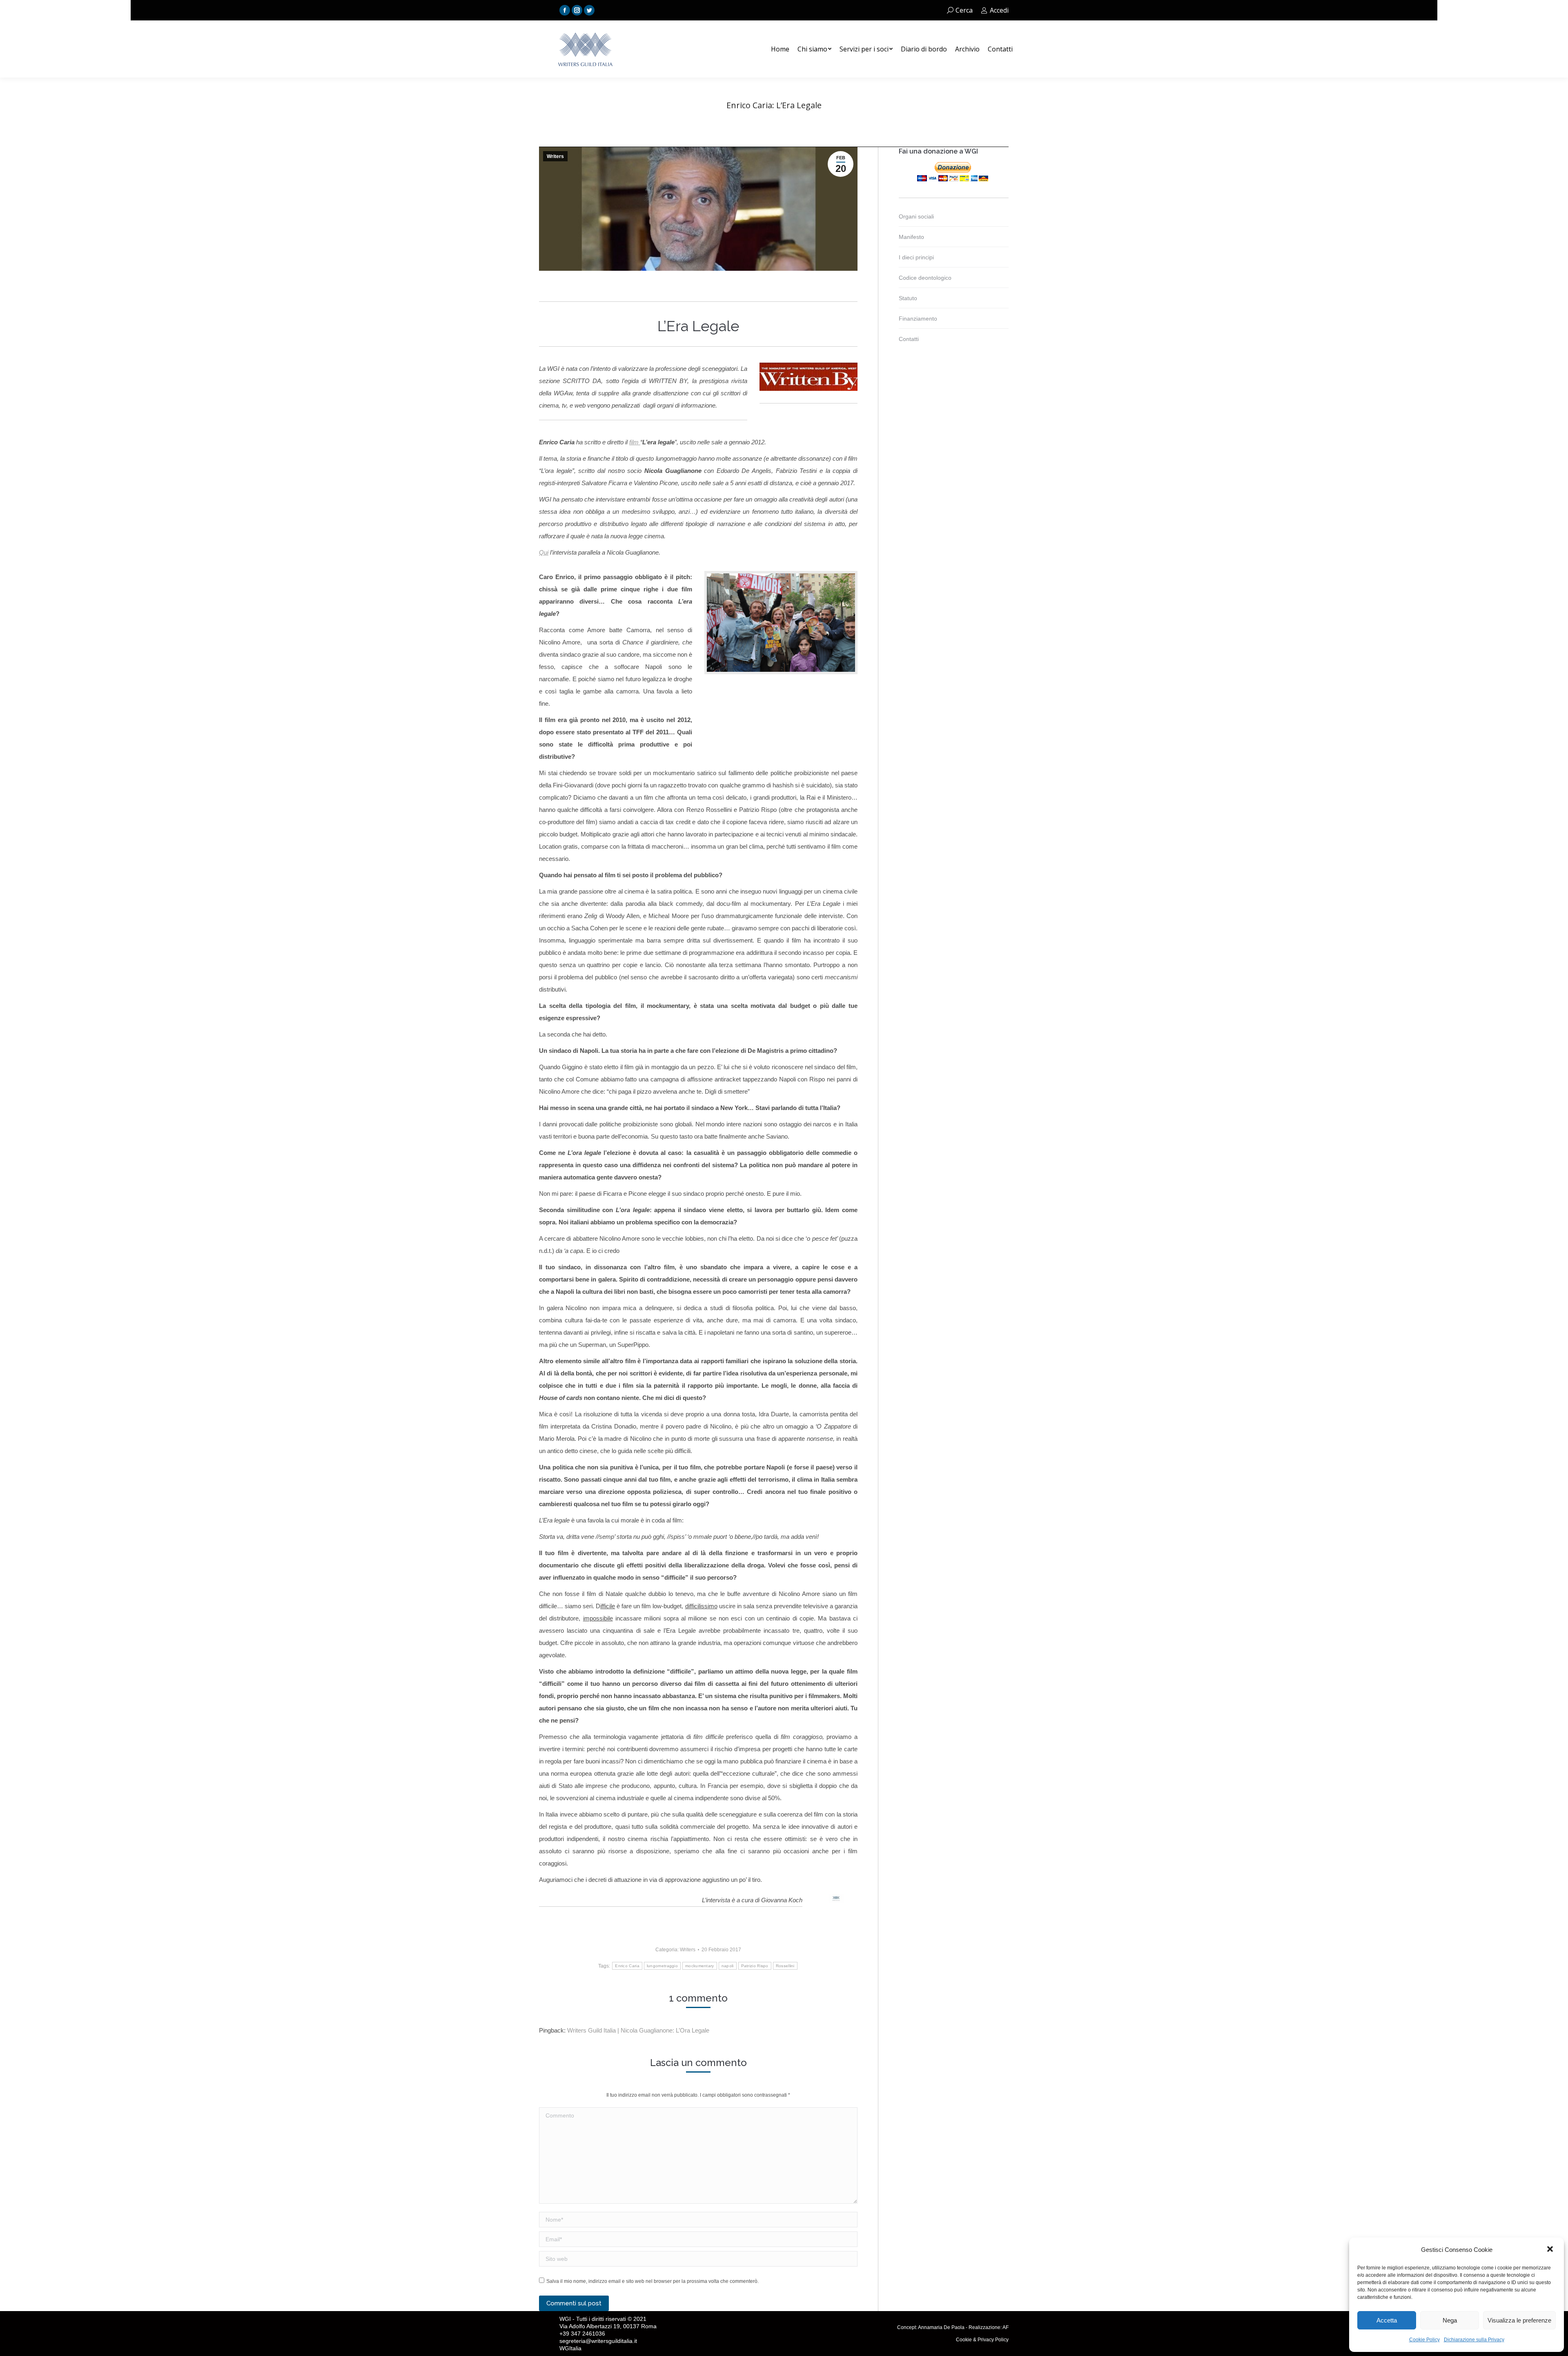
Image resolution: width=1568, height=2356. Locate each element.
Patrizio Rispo (755, 1966)
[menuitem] (780, 49)
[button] (1551, 2250)
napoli (728, 1966)
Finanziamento (918, 319)
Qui (544, 552)
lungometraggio (662, 1966)
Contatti (909, 339)
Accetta (1387, 2320)
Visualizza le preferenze (1519, 2320)
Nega (1450, 2320)
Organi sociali (916, 216)
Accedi (999, 10)
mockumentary (700, 1966)
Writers (555, 156)
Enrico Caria (627, 1966)
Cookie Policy (1424, 2340)
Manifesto (911, 237)
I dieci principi (916, 257)
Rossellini (785, 1966)
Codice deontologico (925, 278)
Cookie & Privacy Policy (982, 2340)
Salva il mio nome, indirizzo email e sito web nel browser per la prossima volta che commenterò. (653, 2281)
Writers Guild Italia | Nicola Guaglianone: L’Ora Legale (638, 2030)
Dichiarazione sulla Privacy (1474, 2340)
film (635, 442)
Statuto (908, 298)
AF (1006, 2327)
